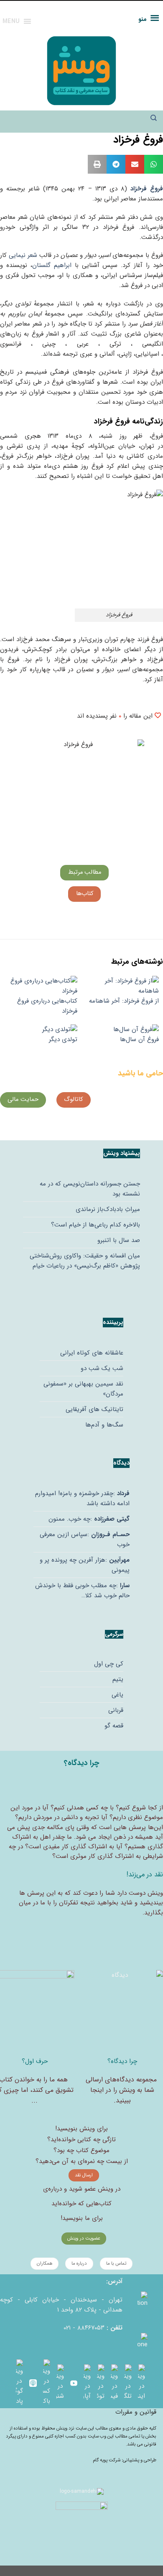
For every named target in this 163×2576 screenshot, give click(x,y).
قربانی (116, 1710)
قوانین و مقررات (136, 2412)
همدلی (75, 1808)
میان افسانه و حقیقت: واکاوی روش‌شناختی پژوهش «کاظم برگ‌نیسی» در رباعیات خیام (85, 1261)
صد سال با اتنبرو (119, 1240)
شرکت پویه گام (107, 2460)
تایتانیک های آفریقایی (94, 1409)
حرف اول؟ (35, 2061)
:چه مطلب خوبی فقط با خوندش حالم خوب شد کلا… (82, 1591)
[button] (154, 164)
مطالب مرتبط (85, 872)
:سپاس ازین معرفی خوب (85, 1539)
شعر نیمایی (23, 255)
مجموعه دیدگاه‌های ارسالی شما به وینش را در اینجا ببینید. (121, 2090)
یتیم (118, 1679)
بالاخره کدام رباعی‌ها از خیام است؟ (96, 1225)
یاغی (117, 1695)
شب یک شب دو (102, 1368)
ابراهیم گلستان (52, 265)
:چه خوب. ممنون (89, 1519)
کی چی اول (109, 1664)
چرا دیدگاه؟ (122, 2061)
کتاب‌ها (85, 894)
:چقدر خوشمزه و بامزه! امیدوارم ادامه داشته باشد (82, 1498)
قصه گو (114, 1726)
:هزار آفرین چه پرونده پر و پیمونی (85, 1565)
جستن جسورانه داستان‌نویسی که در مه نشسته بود (90, 1189)
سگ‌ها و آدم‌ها (104, 1425)
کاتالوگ (73, 1099)
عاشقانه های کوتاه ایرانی (92, 1353)
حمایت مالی (23, 1099)
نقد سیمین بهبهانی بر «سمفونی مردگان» (83, 1389)
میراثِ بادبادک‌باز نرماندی (108, 1209)
